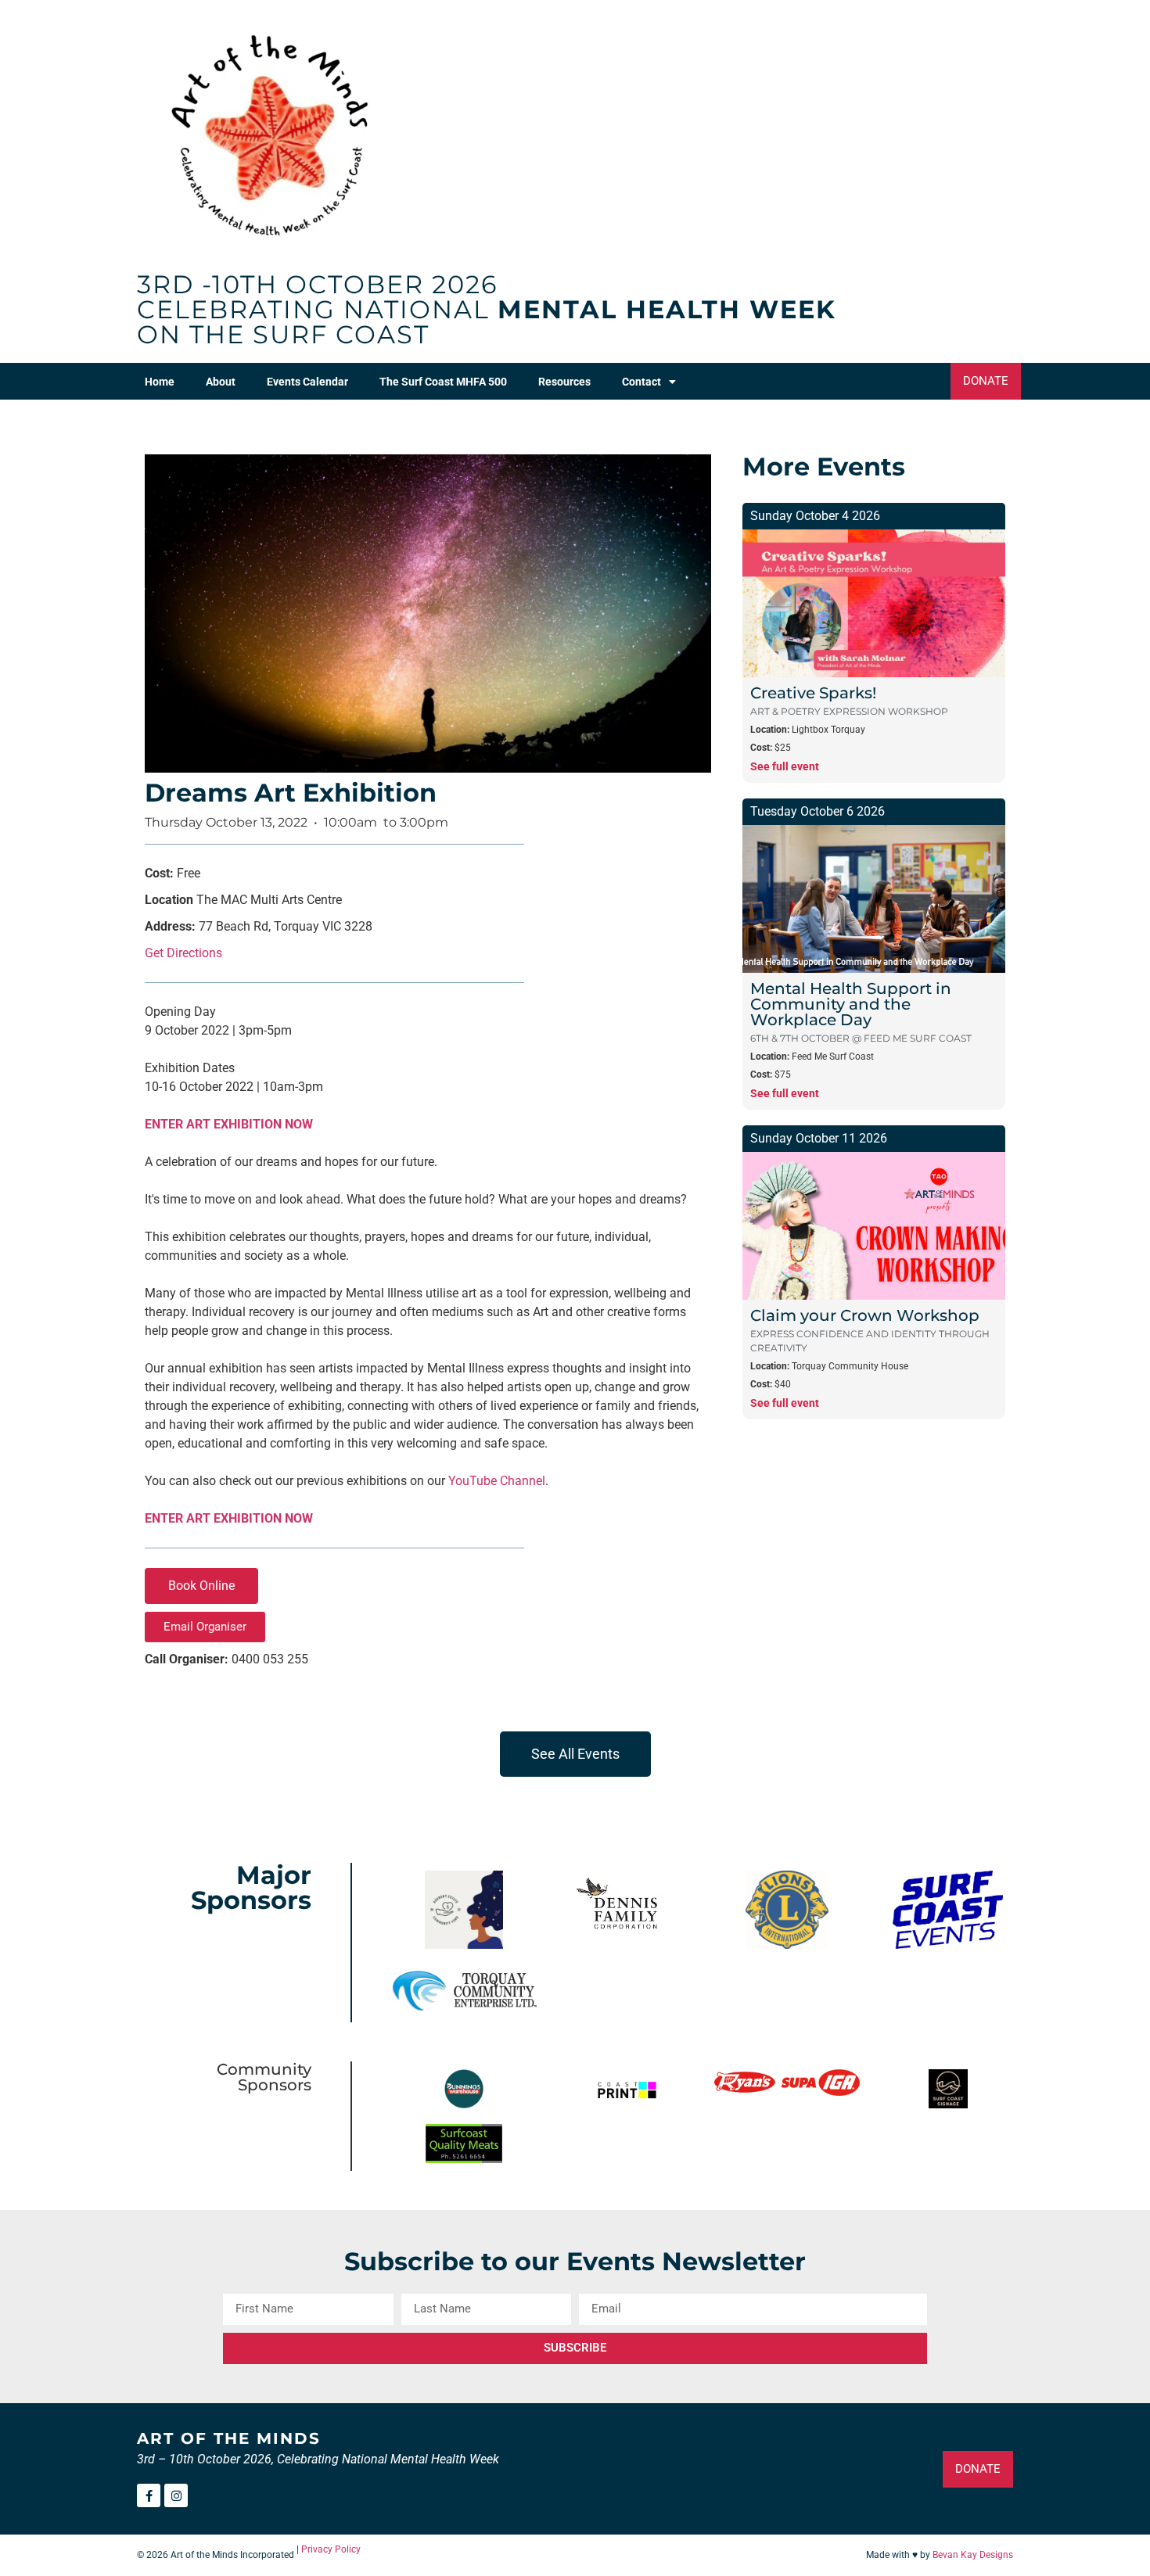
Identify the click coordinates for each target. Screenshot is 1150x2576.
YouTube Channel (497, 1481)
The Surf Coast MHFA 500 (443, 382)
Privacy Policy (331, 2549)
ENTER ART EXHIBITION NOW (229, 1124)
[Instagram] (176, 2495)
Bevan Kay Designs (973, 2555)
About (221, 382)
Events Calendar (307, 382)
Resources (564, 382)
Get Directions (183, 953)
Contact (641, 382)
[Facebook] (149, 2495)
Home (160, 382)
